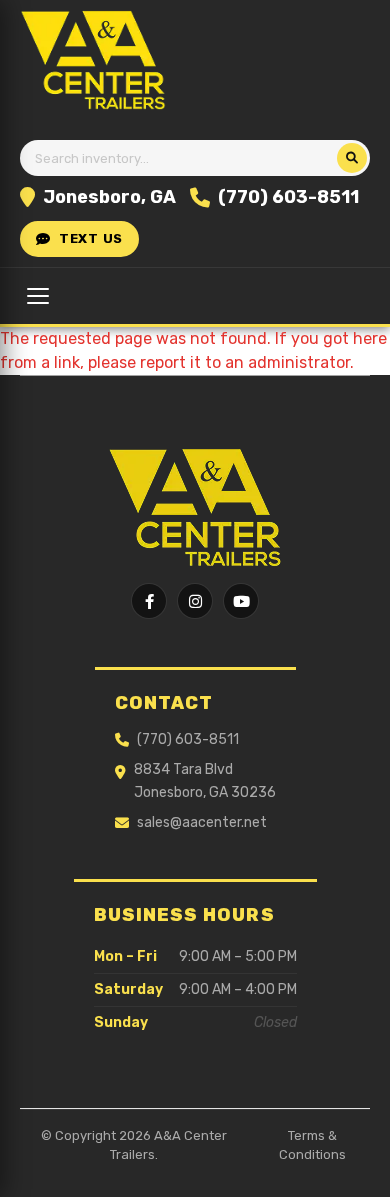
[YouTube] (241, 601)
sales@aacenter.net (202, 822)
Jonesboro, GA (109, 197)
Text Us (91, 238)
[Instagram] (195, 601)
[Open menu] (38, 296)
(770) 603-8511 (288, 197)
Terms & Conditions (312, 1145)
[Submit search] (352, 158)
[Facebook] (149, 601)
